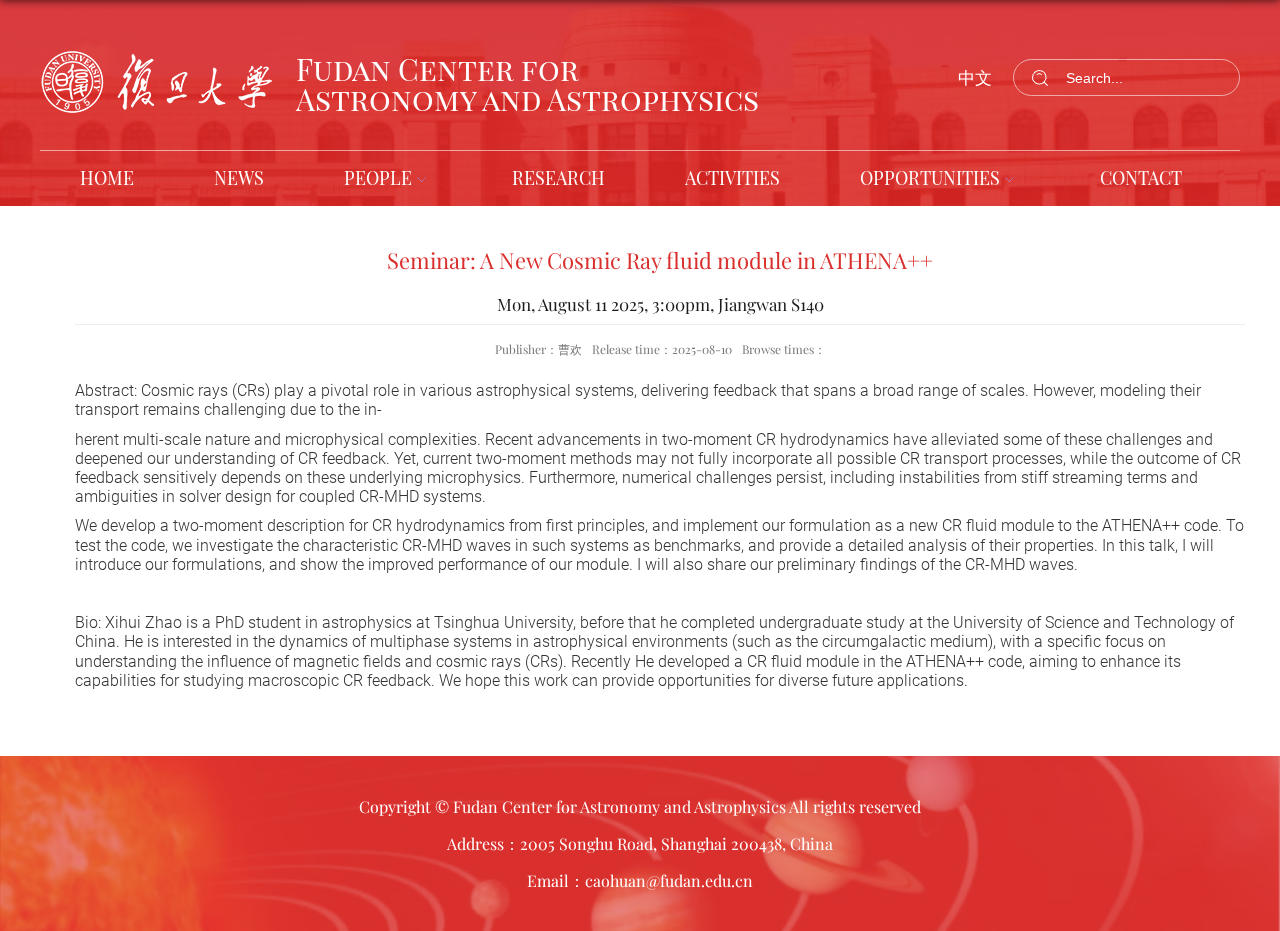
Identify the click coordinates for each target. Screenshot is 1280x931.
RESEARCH (558, 178)
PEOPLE (378, 178)
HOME (107, 178)
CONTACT (1141, 178)
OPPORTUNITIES (930, 178)
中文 (975, 77)
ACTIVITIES (732, 178)
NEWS (239, 178)
